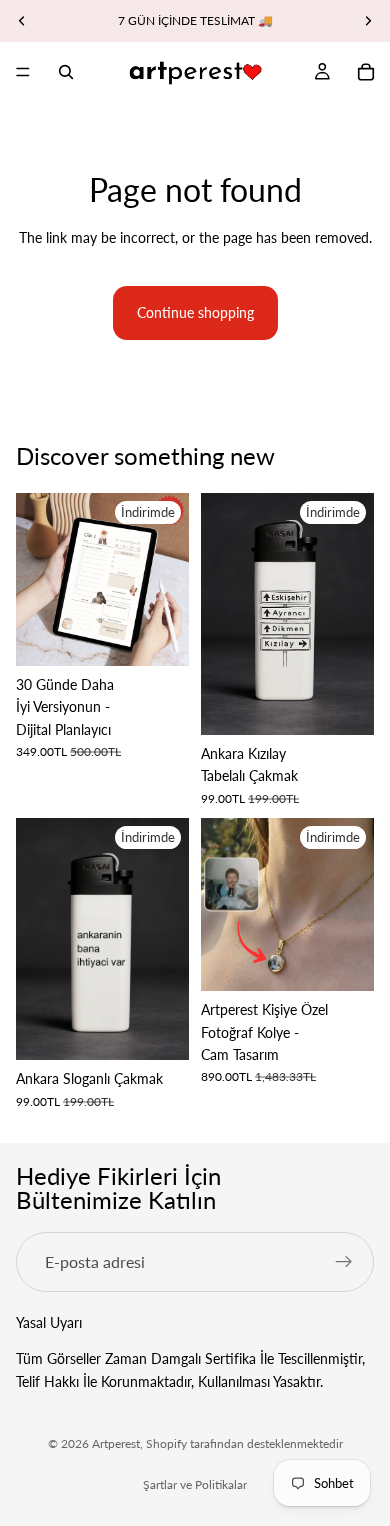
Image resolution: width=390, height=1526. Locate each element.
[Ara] (66, 72)
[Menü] (23, 72)
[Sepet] (366, 72)
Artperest (116, 1443)
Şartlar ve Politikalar (195, 1484)
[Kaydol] (344, 1262)
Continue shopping (195, 312)
